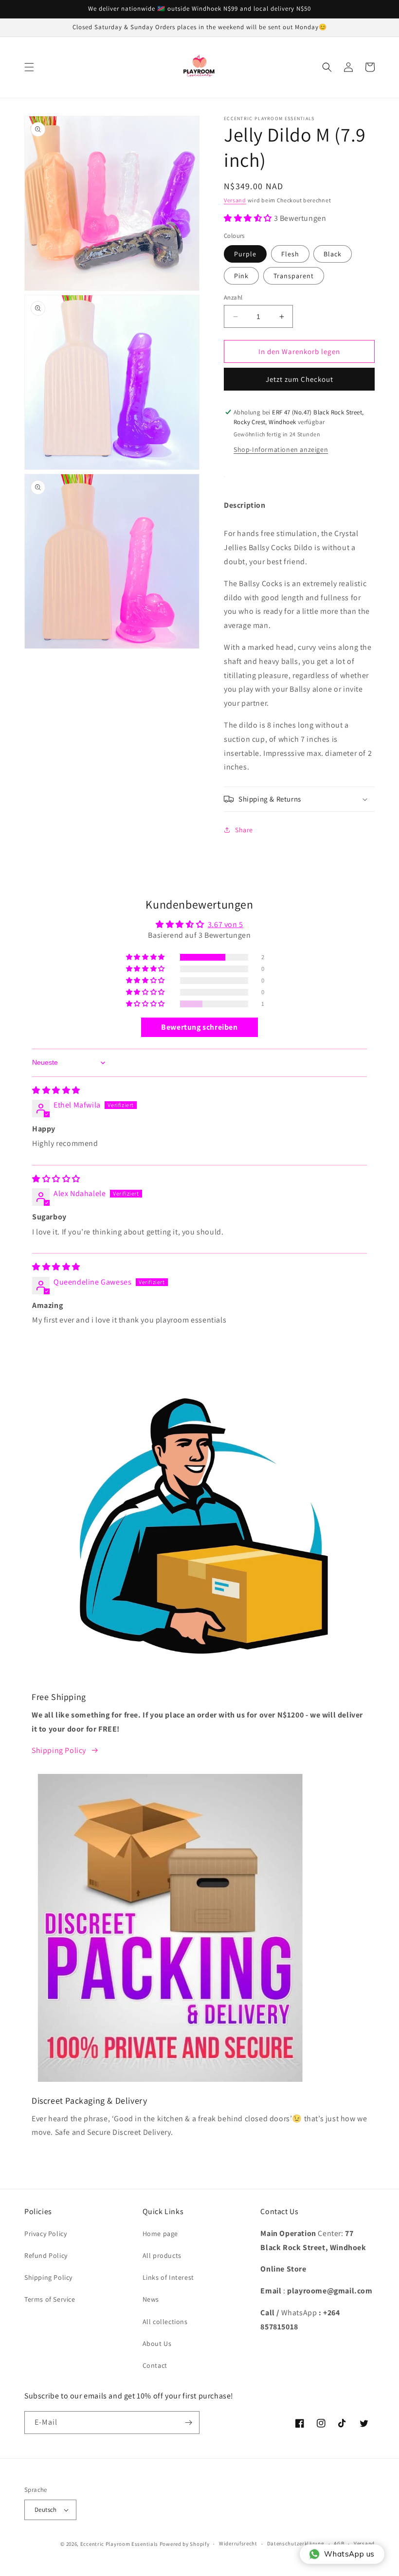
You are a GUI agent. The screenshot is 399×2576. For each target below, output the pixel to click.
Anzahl (233, 297)
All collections (165, 2322)
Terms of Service (50, 2299)
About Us (157, 2343)
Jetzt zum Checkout (299, 379)
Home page (160, 2234)
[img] (56, 1090)
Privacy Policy (45, 2234)
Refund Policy (46, 2255)
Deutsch (46, 2510)
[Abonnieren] (188, 2423)
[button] (29, 67)
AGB (339, 2543)
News (151, 2299)
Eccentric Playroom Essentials (119, 2544)
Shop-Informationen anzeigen (281, 449)
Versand (235, 200)
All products (162, 2255)
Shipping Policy (59, 1750)
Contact (155, 2365)
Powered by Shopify (185, 2544)
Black (333, 254)
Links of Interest (168, 2277)
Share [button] (244, 830)
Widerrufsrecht (238, 2543)
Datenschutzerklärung (296, 2543)
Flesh (290, 254)
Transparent (294, 276)
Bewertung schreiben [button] (199, 1027)
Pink (241, 276)
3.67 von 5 (226, 924)
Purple (245, 254)
